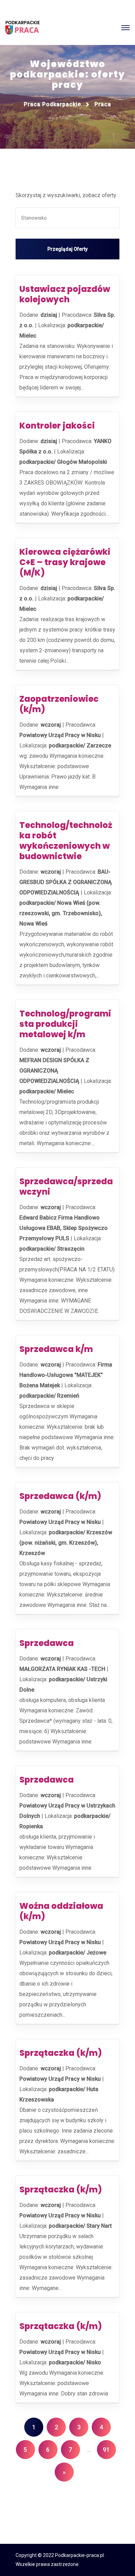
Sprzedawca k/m (56, 1349)
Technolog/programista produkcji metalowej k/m (65, 1024)
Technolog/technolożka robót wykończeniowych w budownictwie (66, 841)
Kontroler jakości (57, 426)
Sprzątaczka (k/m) (61, 2053)
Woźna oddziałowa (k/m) (61, 1911)
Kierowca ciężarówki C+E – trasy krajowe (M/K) (65, 562)
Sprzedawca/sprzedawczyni (66, 1186)
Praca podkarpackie (52, 104)
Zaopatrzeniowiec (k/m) (59, 704)
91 (106, 2450)
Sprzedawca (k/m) (60, 1496)
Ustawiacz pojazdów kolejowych (65, 294)
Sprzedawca (47, 1643)
